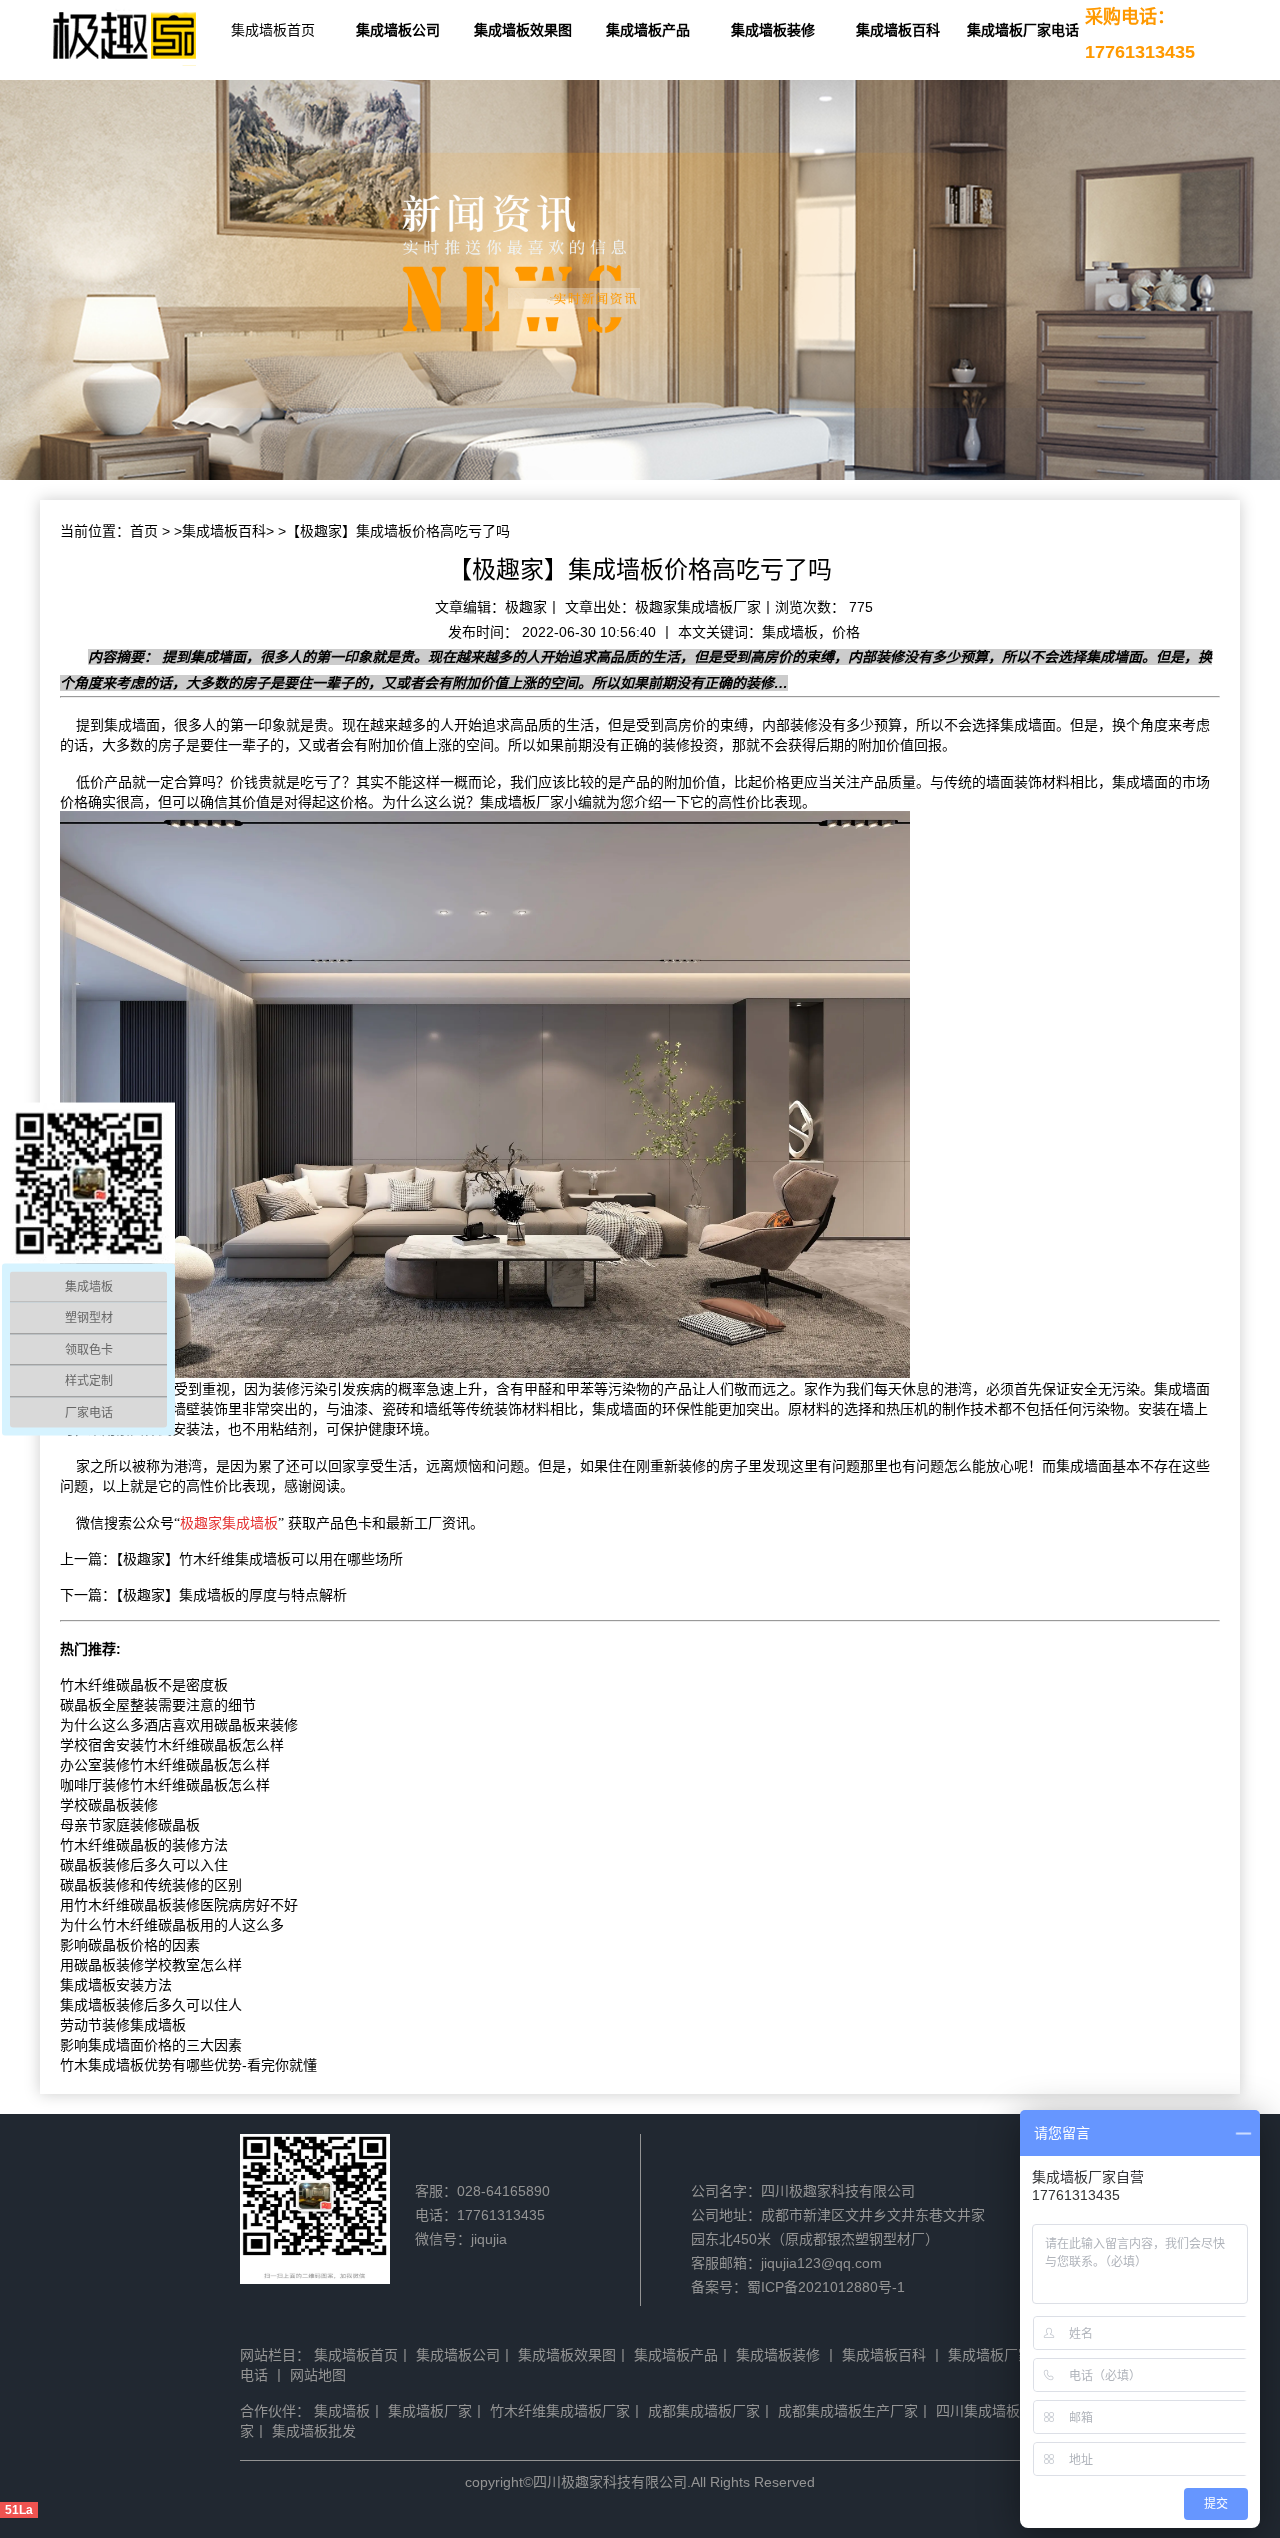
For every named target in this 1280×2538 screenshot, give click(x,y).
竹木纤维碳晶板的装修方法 (144, 1845)
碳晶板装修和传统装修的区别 (151, 1885)
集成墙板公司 (398, 30)
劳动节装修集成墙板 (123, 2025)
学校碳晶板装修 (109, 1805)
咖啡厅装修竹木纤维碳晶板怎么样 (165, 1785)
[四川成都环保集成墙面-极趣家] (125, 38)
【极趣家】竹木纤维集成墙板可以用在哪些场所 (259, 1559)
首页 (144, 531)
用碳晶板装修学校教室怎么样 (151, 1965)
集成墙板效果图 (523, 30)
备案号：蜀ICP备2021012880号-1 (798, 2287)
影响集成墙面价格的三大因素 (151, 2045)
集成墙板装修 (773, 30)
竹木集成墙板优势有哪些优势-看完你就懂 (188, 2065)
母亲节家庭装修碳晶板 (130, 1825)
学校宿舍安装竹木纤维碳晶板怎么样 (172, 1745)
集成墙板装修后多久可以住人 (151, 2005)
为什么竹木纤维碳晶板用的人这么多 (172, 1925)
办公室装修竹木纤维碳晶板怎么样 (165, 1765)
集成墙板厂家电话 (1023, 30)
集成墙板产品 (648, 30)
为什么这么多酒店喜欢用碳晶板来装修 (179, 1725)
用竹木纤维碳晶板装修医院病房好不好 (179, 1905)
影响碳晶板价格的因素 (130, 1945)
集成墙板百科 (898, 30)
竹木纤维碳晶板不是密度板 (144, 1685)
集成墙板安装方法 (116, 1985)
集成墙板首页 (273, 30)
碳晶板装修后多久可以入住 (144, 1865)
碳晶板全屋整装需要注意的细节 (158, 1705)
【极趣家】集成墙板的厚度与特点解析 (231, 1595)
